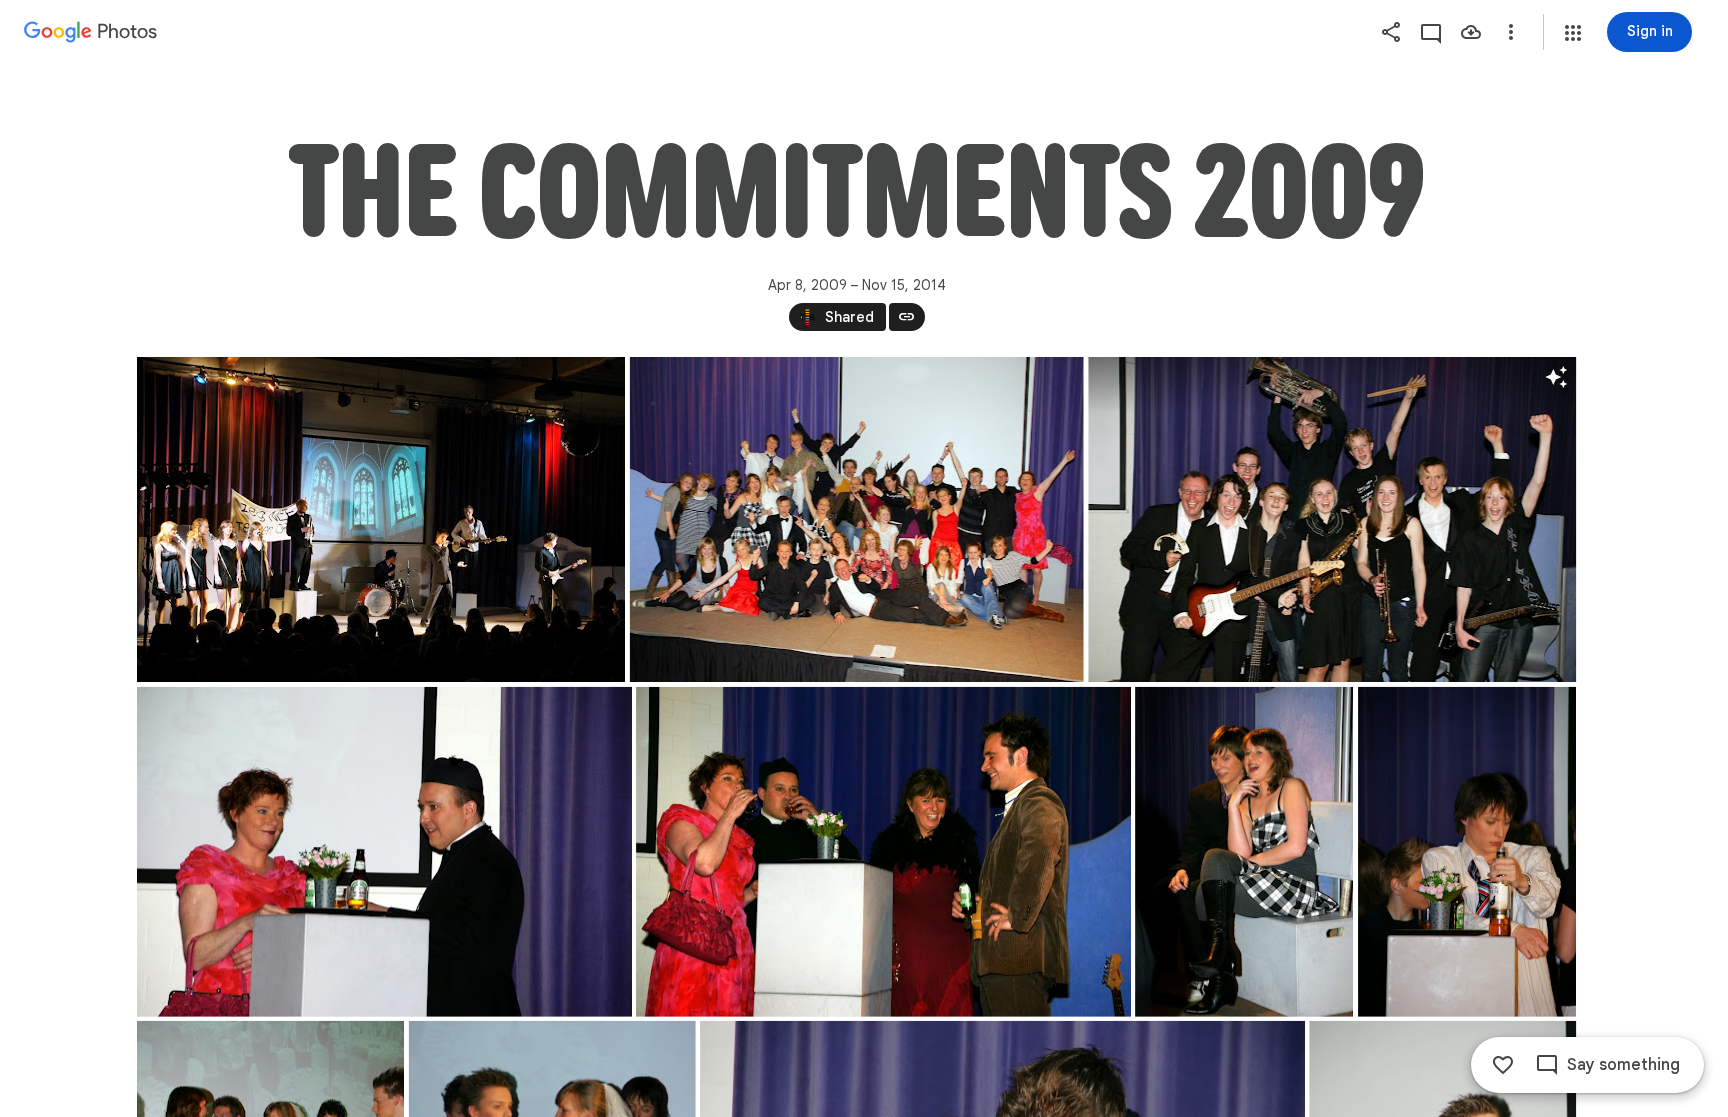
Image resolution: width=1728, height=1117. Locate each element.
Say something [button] (1623, 1065)
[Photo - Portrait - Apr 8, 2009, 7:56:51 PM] (1467, 852)
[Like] (1503, 1065)
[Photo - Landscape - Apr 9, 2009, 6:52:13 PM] (856, 519)
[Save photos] (1471, 32)
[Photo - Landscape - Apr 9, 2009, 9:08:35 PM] (381, 519)
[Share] (1391, 32)
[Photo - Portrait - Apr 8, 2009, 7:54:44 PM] (1244, 852)
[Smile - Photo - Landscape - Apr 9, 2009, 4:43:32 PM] (1332, 519)
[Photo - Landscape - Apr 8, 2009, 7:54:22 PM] (883, 852)
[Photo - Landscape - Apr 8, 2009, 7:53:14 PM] (384, 852)
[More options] (1511, 32)
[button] (1573, 33)
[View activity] (1431, 32)
